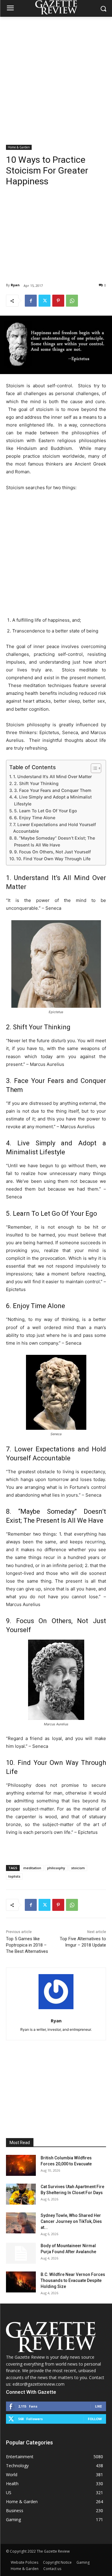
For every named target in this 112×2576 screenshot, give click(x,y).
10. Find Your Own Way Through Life (53, 859)
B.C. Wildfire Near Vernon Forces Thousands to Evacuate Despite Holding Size (73, 2280)
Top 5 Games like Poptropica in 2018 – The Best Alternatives (27, 1945)
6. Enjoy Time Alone (35, 818)
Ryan (15, 285)
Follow (95, 2419)
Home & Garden (19, 147)
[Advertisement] (56, 76)
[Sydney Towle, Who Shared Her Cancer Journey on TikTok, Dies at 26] (21, 2223)
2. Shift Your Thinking (36, 783)
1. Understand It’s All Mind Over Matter (52, 776)
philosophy (56, 1868)
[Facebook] (31, 301)
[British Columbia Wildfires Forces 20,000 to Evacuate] (21, 2165)
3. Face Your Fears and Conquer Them (53, 790)
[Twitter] (45, 301)
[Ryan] (56, 1992)
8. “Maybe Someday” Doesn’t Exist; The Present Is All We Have (55, 841)
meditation (32, 1868)
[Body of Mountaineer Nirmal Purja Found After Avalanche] (21, 2253)
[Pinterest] (58, 301)
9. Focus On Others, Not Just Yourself (52, 852)
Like (98, 2406)
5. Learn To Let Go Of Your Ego (46, 811)
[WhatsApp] (72, 301)
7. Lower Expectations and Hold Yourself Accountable (55, 828)
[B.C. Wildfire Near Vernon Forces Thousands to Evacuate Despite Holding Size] (21, 2282)
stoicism (78, 1868)
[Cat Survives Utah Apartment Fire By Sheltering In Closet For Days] (21, 2194)
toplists (14, 1876)
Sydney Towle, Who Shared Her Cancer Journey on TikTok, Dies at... (71, 2221)
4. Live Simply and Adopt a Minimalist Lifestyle (53, 800)
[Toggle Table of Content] (93, 768)
